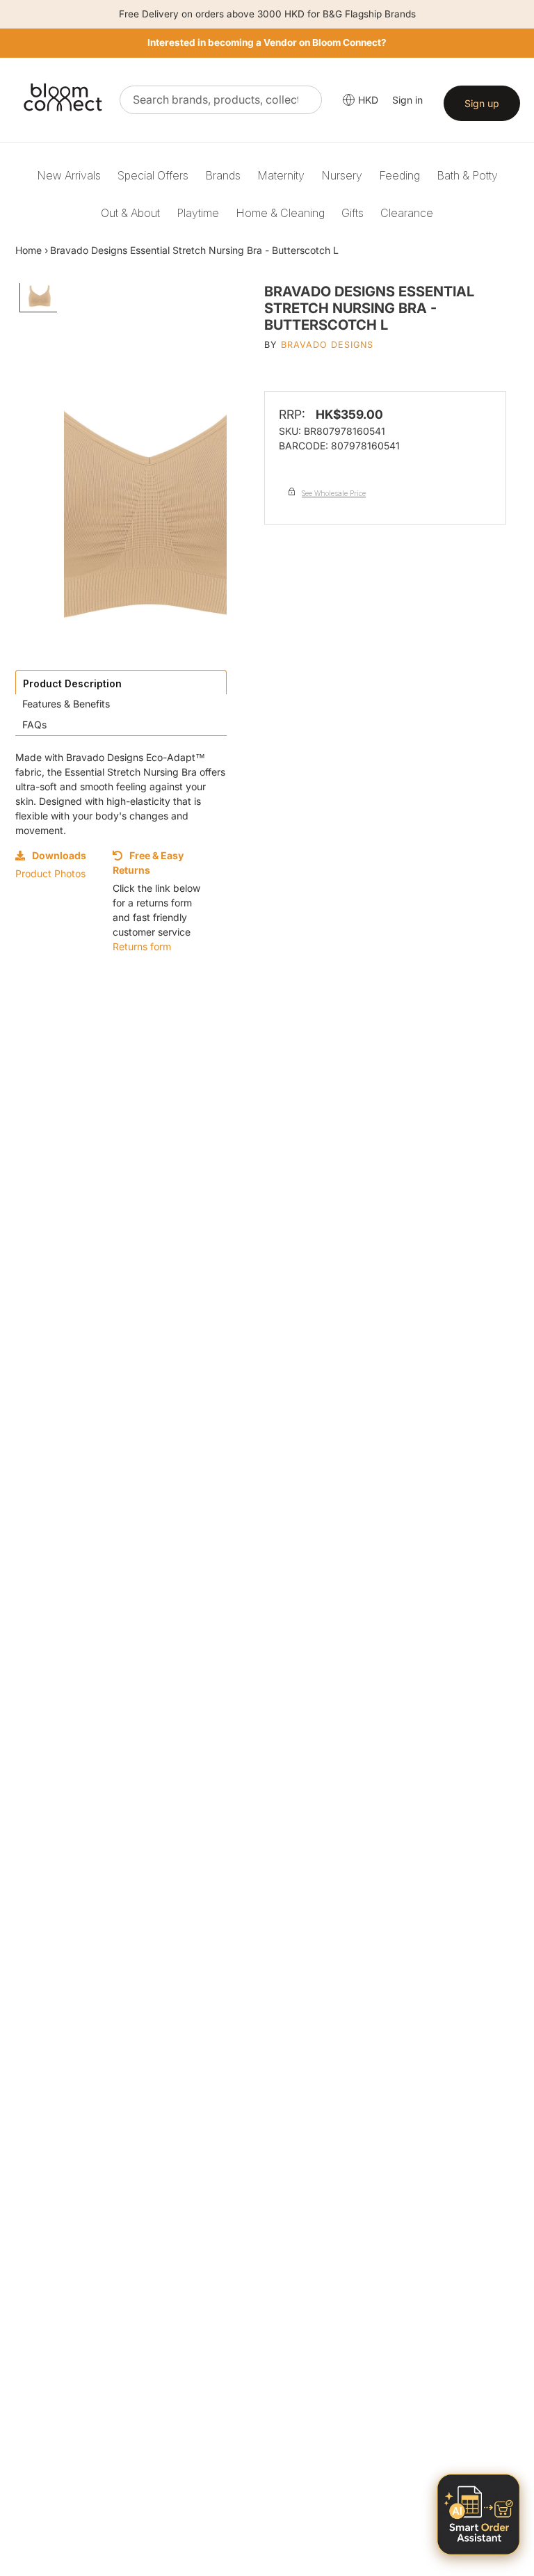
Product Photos (50, 873)
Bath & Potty (467, 175)
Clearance (407, 213)
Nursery (342, 175)
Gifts (353, 213)
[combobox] (221, 100)
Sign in (407, 100)
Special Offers (153, 175)
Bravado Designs (327, 345)
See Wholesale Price (334, 493)
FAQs (34, 725)
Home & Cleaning (280, 213)
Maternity (281, 175)
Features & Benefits (66, 704)
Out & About (130, 213)
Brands (223, 175)
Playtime (198, 213)
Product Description (72, 683)
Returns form (142, 946)
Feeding (399, 175)
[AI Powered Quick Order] (478, 2514)
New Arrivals (69, 175)
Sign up (482, 103)
